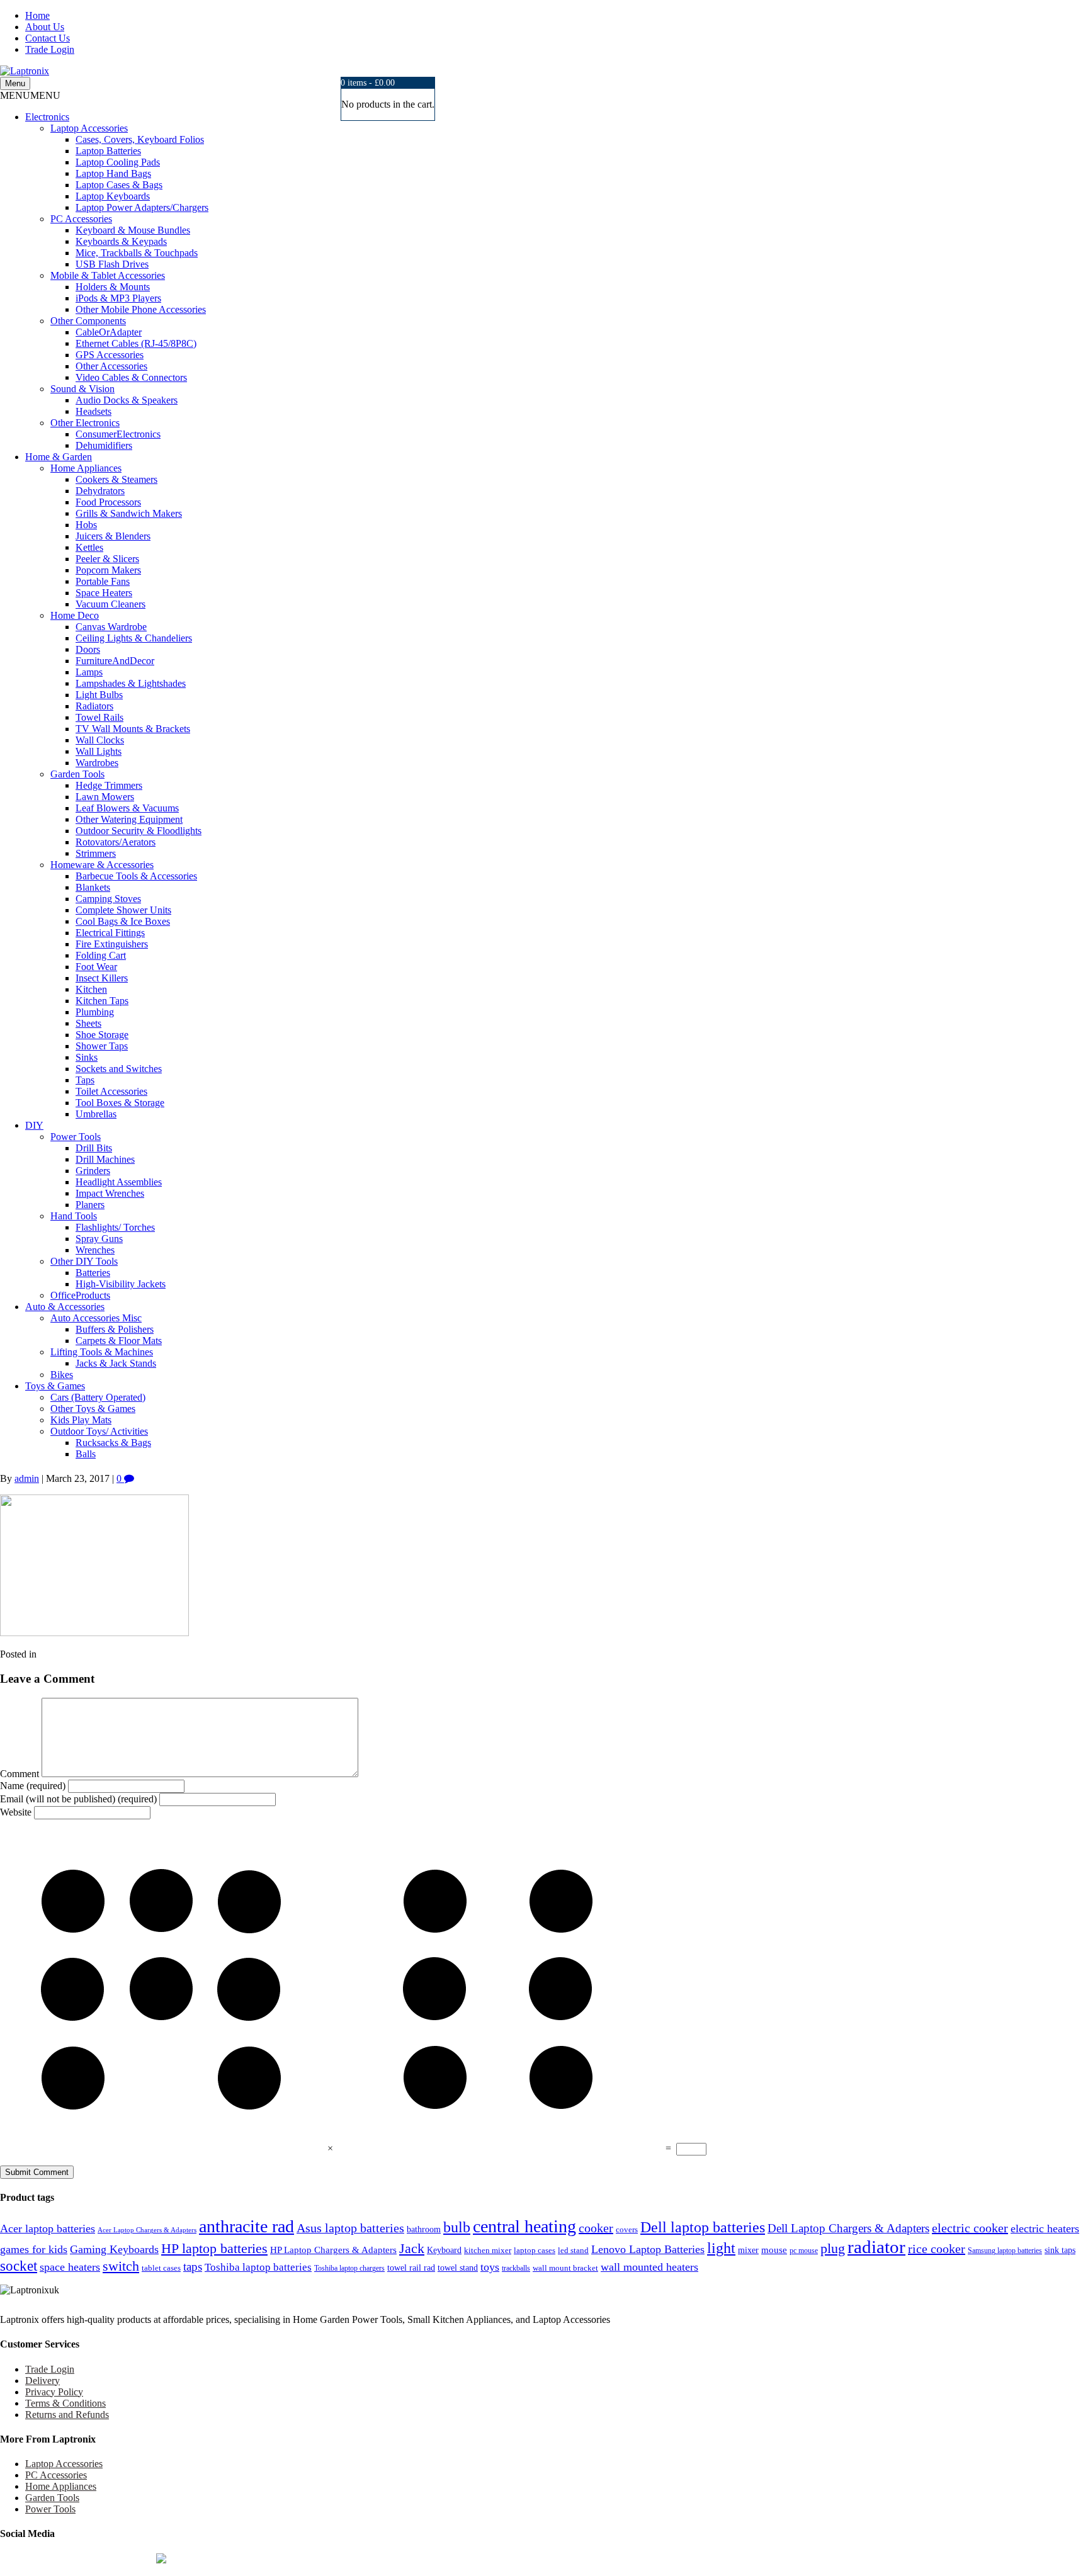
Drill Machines (105, 1159)
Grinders (93, 1171)
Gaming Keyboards (114, 2249)
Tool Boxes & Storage (120, 1103)
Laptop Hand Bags (113, 173)
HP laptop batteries (214, 2248)
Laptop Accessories (89, 128)
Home (37, 15)
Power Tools (76, 1137)
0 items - (368, 83)
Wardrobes (97, 763)
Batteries (93, 1273)
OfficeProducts (80, 1295)
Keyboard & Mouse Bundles (133, 230)
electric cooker (970, 2228)
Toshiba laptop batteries (258, 2267)
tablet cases (161, 2268)
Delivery (42, 2381)
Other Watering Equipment (129, 819)
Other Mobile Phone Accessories (141, 309)
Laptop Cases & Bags (119, 185)
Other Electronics (85, 423)
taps (193, 2267)
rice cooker (937, 2249)
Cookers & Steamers (116, 479)
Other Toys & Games (93, 1409)
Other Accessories (111, 366)
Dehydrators (100, 491)
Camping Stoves (108, 899)
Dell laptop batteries (703, 2227)
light (721, 2248)
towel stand (458, 2268)
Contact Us (48, 38)
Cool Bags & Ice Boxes (123, 921)
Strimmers (96, 853)
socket (19, 2266)
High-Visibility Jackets (121, 1284)
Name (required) (33, 1786)
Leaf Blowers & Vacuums (127, 808)
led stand (573, 2251)
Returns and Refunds (67, 2415)
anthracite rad (246, 2226)
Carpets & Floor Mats (119, 1341)
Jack (412, 2248)
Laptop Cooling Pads (118, 162)
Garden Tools (77, 774)
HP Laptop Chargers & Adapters (333, 2250)
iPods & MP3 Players (118, 298)
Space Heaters (104, 593)
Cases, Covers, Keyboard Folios (140, 139)
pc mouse (804, 2251)
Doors (88, 649)
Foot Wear (96, 967)
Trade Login (50, 49)
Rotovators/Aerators (116, 842)
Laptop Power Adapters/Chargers (142, 207)
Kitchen (91, 989)
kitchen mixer (488, 2251)
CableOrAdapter (109, 332)
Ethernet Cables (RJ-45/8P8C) (136, 343)
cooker (596, 2228)
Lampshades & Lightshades (131, 683)
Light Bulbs (99, 695)
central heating (524, 2226)
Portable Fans (103, 581)
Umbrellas (96, 1114)
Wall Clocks (100, 740)
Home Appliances (86, 468)
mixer (748, 2250)
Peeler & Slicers (107, 559)
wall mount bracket (565, 2268)
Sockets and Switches (119, 1069)
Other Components (88, 321)
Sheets (88, 1023)
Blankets (93, 887)
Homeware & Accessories (102, 865)
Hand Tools (74, 1216)
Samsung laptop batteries (1005, 2251)
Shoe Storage (102, 1035)
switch (121, 2266)
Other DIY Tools (84, 1261)
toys (490, 2267)
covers (627, 2230)
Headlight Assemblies (119, 1182)
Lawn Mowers (105, 797)
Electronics (47, 117)
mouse (774, 2250)
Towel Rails (99, 717)
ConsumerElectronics (118, 434)
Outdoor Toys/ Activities (99, 1431)
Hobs (86, 525)
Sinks (87, 1057)
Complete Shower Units (123, 910)
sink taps (1060, 2250)
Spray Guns (99, 1239)
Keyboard (444, 2250)
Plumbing (95, 1012)
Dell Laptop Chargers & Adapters (848, 2228)
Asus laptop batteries (350, 2228)
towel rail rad (411, 2268)
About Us (45, 27)
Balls (86, 1454)
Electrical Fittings (110, 933)
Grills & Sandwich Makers (129, 513)
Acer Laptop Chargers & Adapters (147, 2230)
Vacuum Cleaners (110, 604)
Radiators (94, 706)
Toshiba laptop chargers (349, 2268)
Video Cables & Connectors (131, 377)
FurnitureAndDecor (115, 661)
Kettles (89, 547)
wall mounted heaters (649, 2267)
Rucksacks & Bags (113, 1443)
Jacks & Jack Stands (116, 1363)
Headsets (93, 411)
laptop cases (535, 2251)
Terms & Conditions (65, 2403)
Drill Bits (94, 1148)
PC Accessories (81, 219)
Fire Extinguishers (112, 944)
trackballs (516, 2268)
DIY (34, 1125)
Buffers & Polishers (115, 1329)
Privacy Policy (54, 2392)
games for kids (34, 2249)
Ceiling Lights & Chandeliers (134, 638)
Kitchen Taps (102, 1001)
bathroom (424, 2229)
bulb (457, 2227)
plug (833, 2248)
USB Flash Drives (112, 264)
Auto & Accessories (65, 1307)
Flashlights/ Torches (115, 1227)
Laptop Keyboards (113, 196)
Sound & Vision (82, 389)
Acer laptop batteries (48, 2229)
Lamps (89, 672)
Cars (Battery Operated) (98, 1397)
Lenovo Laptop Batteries (648, 2249)
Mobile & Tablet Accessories (108, 275)
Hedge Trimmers (109, 785)
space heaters (70, 2267)
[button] (30, 95)
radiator (876, 2247)
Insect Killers (102, 978)
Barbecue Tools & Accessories (136, 876)
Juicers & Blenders (113, 536)
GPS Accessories (110, 355)
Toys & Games (55, 1386)
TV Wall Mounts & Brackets (133, 729)
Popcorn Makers (108, 570)
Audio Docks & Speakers (127, 400)
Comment (20, 1774)
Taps (85, 1080)
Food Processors (108, 502)
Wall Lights (99, 751)
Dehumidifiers (104, 445)
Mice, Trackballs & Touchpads (137, 253)
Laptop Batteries (108, 151)
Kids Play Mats (81, 1420)
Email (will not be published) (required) (78, 1799)
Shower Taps (102, 1046)
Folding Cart (101, 955)
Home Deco (75, 615)
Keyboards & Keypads (121, 241)
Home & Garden (59, 457)
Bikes (62, 1375)
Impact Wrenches (110, 1193)
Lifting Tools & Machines (102, 1352)
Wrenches (95, 1250)
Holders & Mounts (113, 287)
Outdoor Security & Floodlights (139, 831)
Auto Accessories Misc (96, 1318)
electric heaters (1045, 2229)
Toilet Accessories (111, 1091)
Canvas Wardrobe (111, 627)
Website (16, 1812)
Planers (90, 1205)
